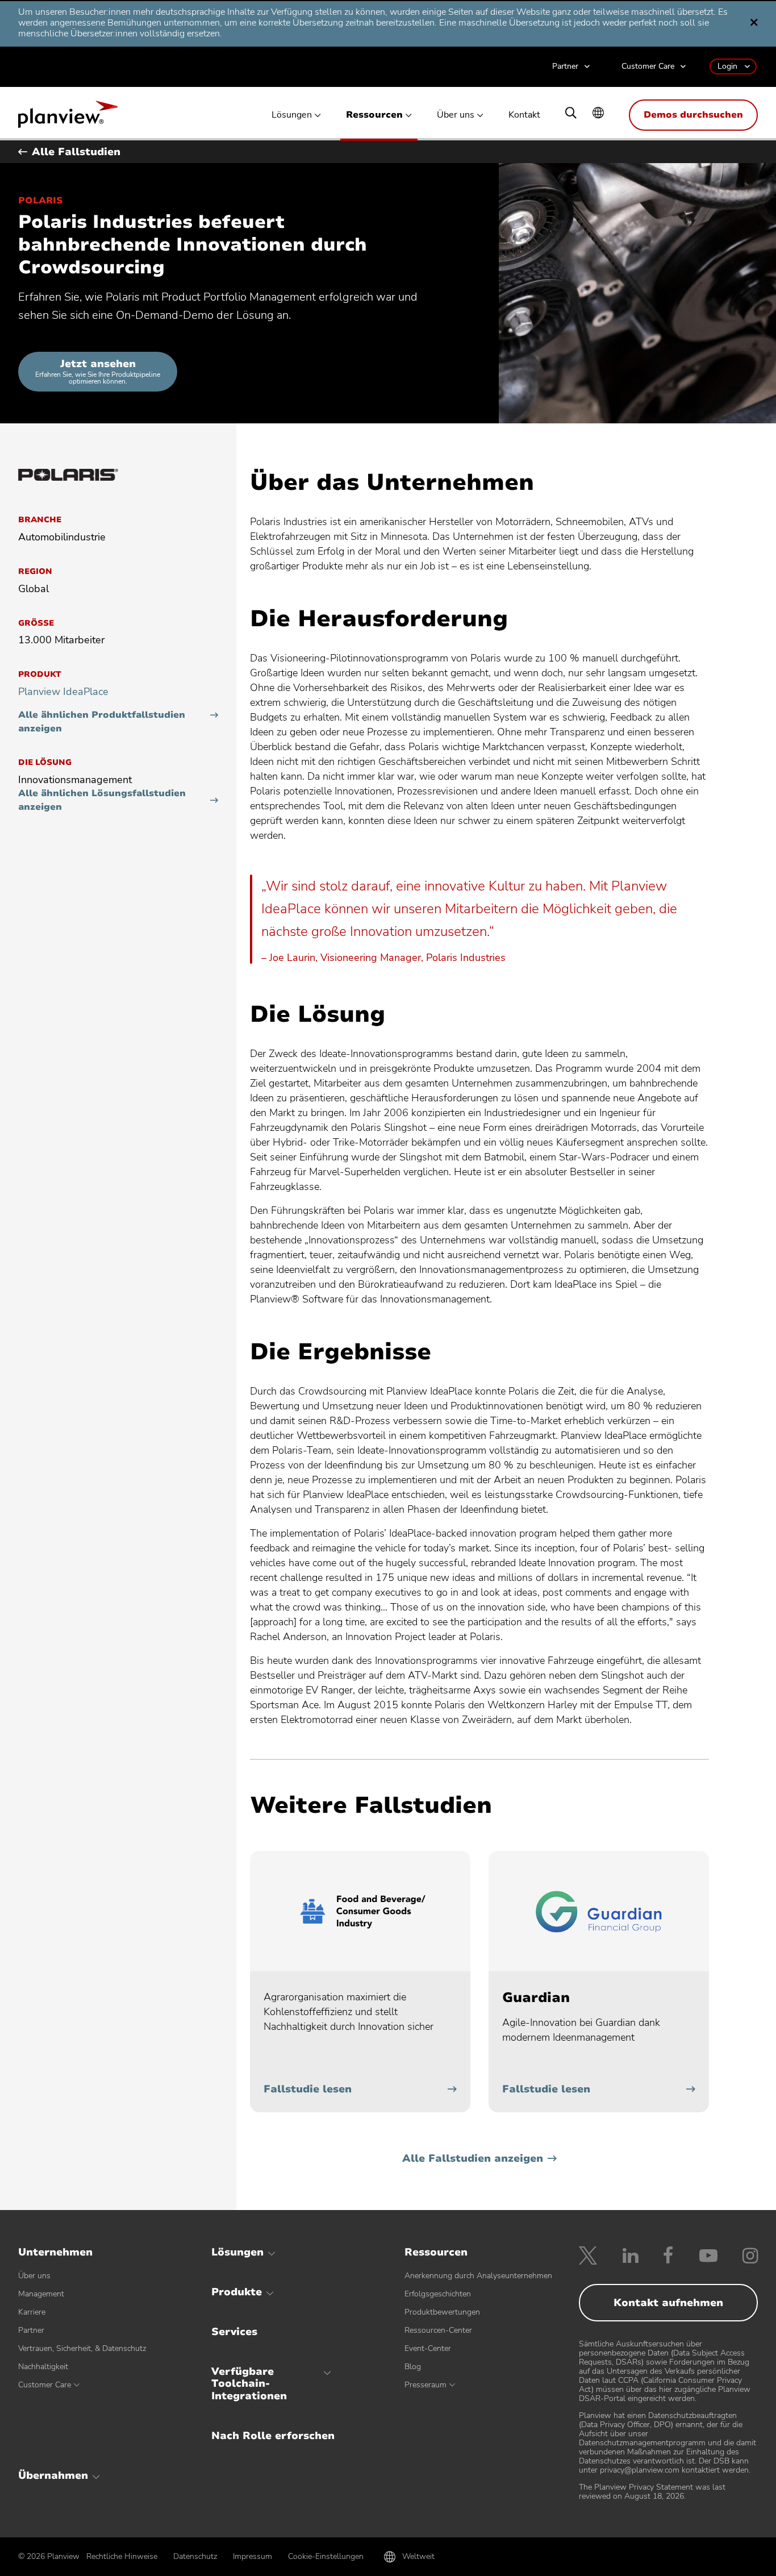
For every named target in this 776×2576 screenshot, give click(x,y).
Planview (68, 118)
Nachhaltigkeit (43, 2367)
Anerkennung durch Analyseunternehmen (478, 2276)
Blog (413, 2367)
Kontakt (524, 115)
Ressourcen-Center (438, 2330)
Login (727, 66)
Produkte (237, 2292)
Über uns (456, 115)
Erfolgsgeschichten (438, 2294)
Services (234, 2332)
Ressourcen (374, 115)
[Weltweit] (598, 114)
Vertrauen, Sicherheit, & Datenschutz (82, 2348)
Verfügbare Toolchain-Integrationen (249, 2384)
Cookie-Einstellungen (326, 2556)
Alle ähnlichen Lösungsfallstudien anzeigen (102, 800)
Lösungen (292, 115)
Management (41, 2294)
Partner (565, 67)
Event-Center (428, 2348)
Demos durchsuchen (693, 115)
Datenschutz (195, 2556)
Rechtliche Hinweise (122, 2556)
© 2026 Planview (49, 2557)
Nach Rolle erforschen (273, 2436)
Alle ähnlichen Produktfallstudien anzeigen (102, 722)
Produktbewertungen (442, 2312)
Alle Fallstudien (76, 152)
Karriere (32, 2312)
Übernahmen (53, 2475)
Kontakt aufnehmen (668, 2303)
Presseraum (425, 2385)
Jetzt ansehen (98, 371)
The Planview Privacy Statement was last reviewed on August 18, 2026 (652, 2492)
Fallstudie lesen (308, 2089)
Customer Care (648, 67)
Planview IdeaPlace (63, 692)
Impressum (253, 2556)
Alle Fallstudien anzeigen (473, 2158)
